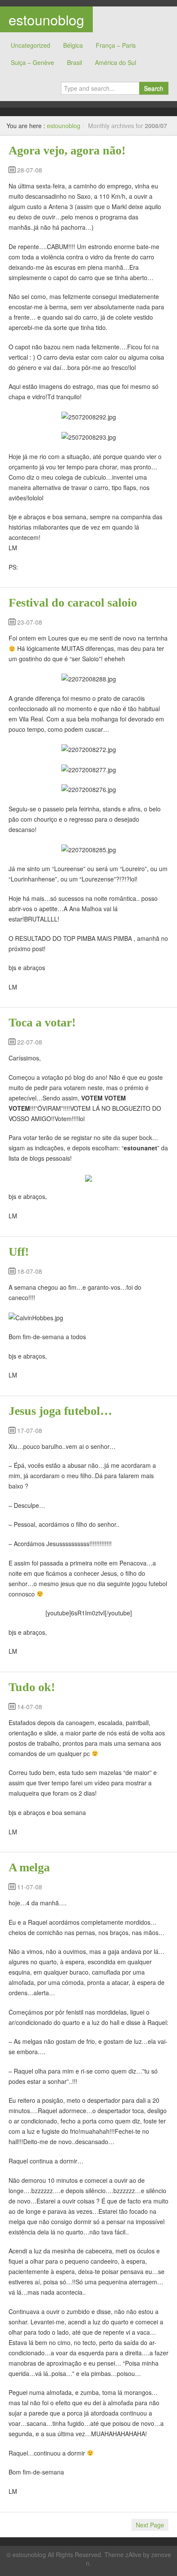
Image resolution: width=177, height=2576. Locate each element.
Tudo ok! (32, 1687)
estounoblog (46, 19)
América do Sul (116, 62)
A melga (29, 1867)
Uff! (19, 1252)
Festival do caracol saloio (73, 602)
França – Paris (116, 45)
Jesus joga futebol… (60, 1411)
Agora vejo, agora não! (67, 150)
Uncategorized (31, 45)
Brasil (75, 62)
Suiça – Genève (32, 62)
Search (154, 88)
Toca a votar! (42, 1022)
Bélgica (73, 45)
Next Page (150, 2525)
